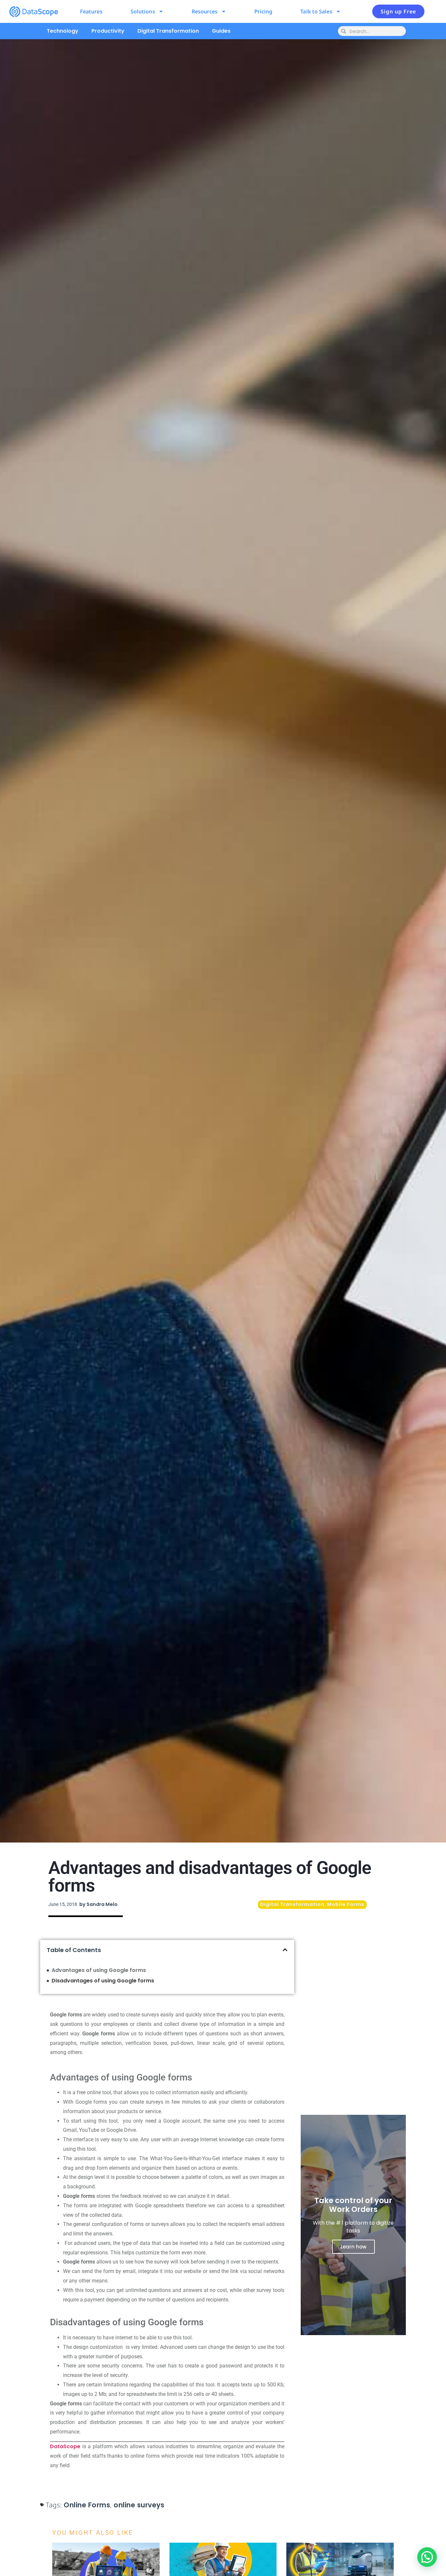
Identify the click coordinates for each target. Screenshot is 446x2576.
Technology (63, 31)
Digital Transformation (168, 31)
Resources (205, 11)
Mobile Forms (346, 1904)
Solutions (143, 11)
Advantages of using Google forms (99, 1970)
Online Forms (87, 2505)
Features (91, 11)
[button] (285, 1950)
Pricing (263, 11)
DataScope (65, 2446)
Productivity (108, 31)
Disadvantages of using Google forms (103, 1981)
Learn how (353, 2247)
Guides (221, 31)
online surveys (139, 2505)
